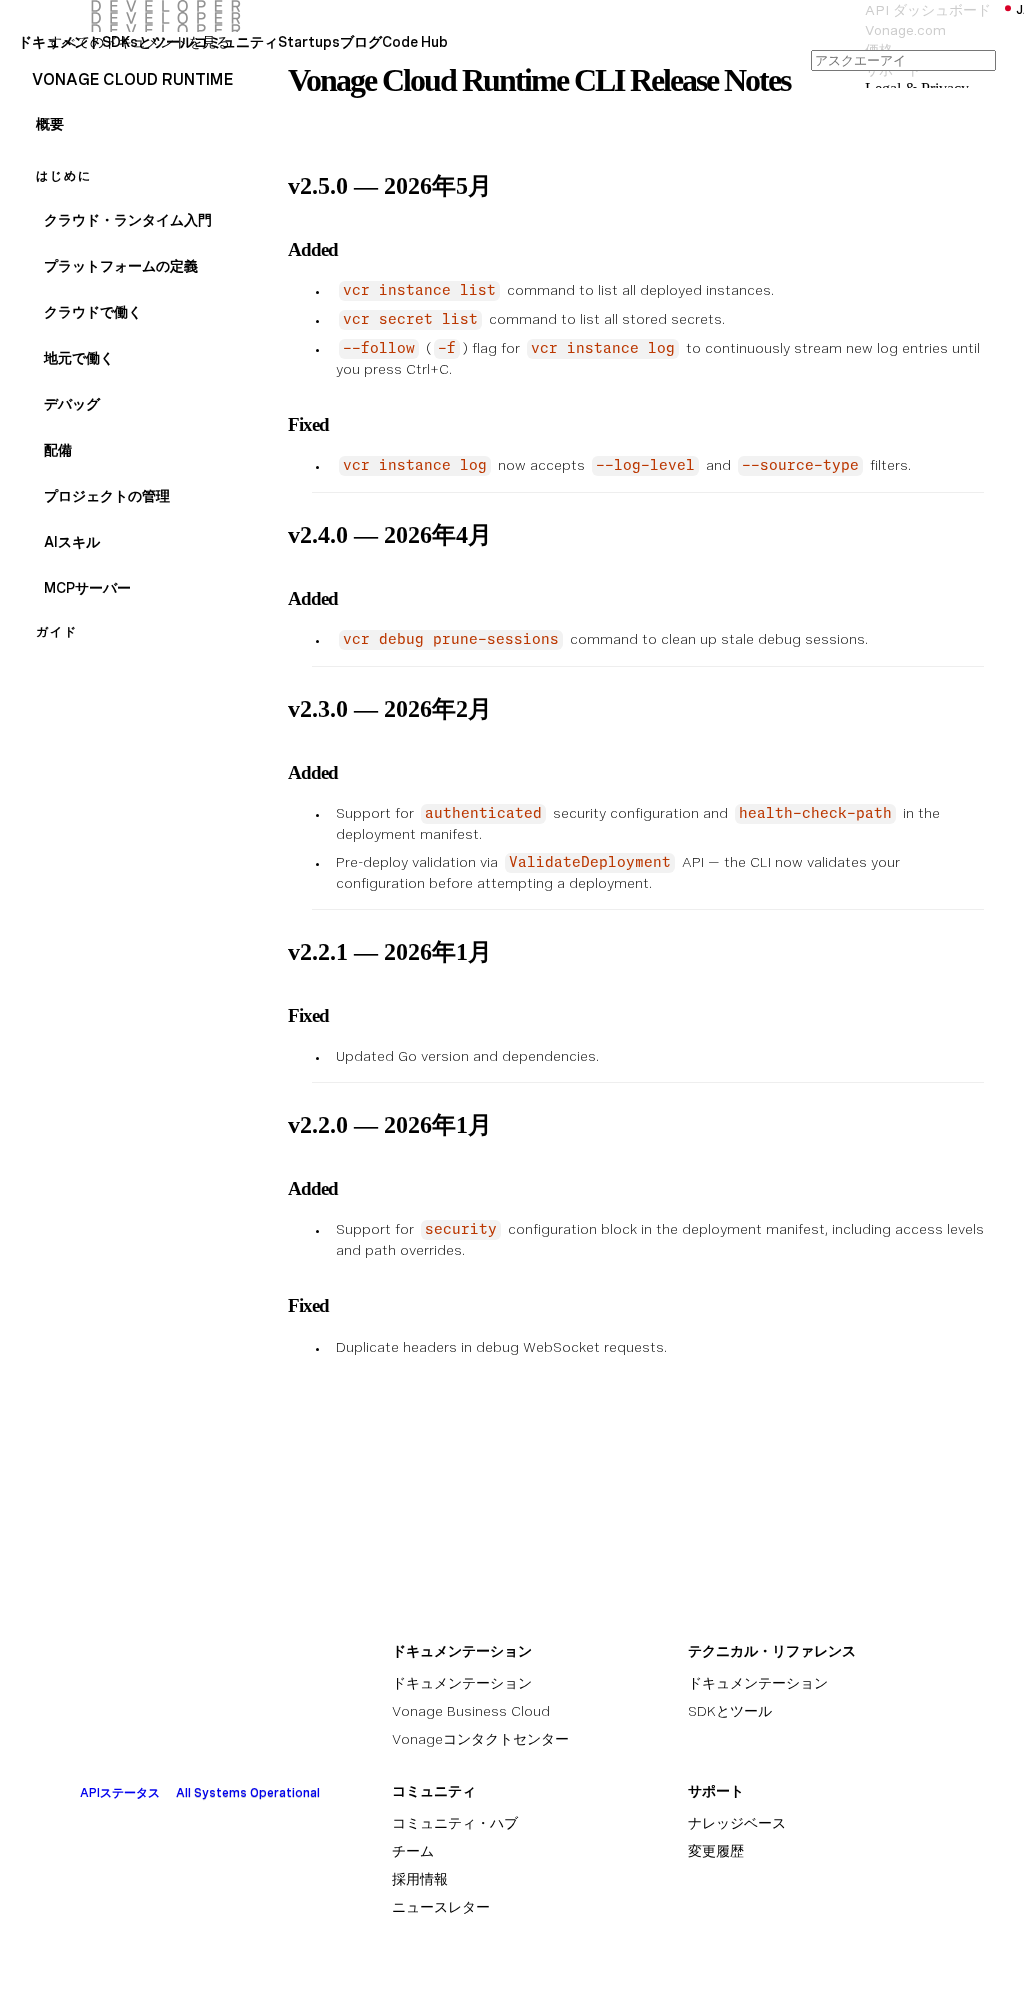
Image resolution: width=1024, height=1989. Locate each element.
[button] (148, 52)
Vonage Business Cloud (471, 1711)
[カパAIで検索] (903, 60)
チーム (413, 1851)
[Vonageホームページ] (182, 1743)
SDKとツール (730, 1711)
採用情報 (420, 1879)
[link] (60, 60)
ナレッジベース (737, 1823)
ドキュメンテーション (462, 1683)
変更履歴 (716, 1851)
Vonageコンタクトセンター (480, 1739)
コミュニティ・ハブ (455, 1823)
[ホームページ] (124, 16)
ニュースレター (441, 1907)
